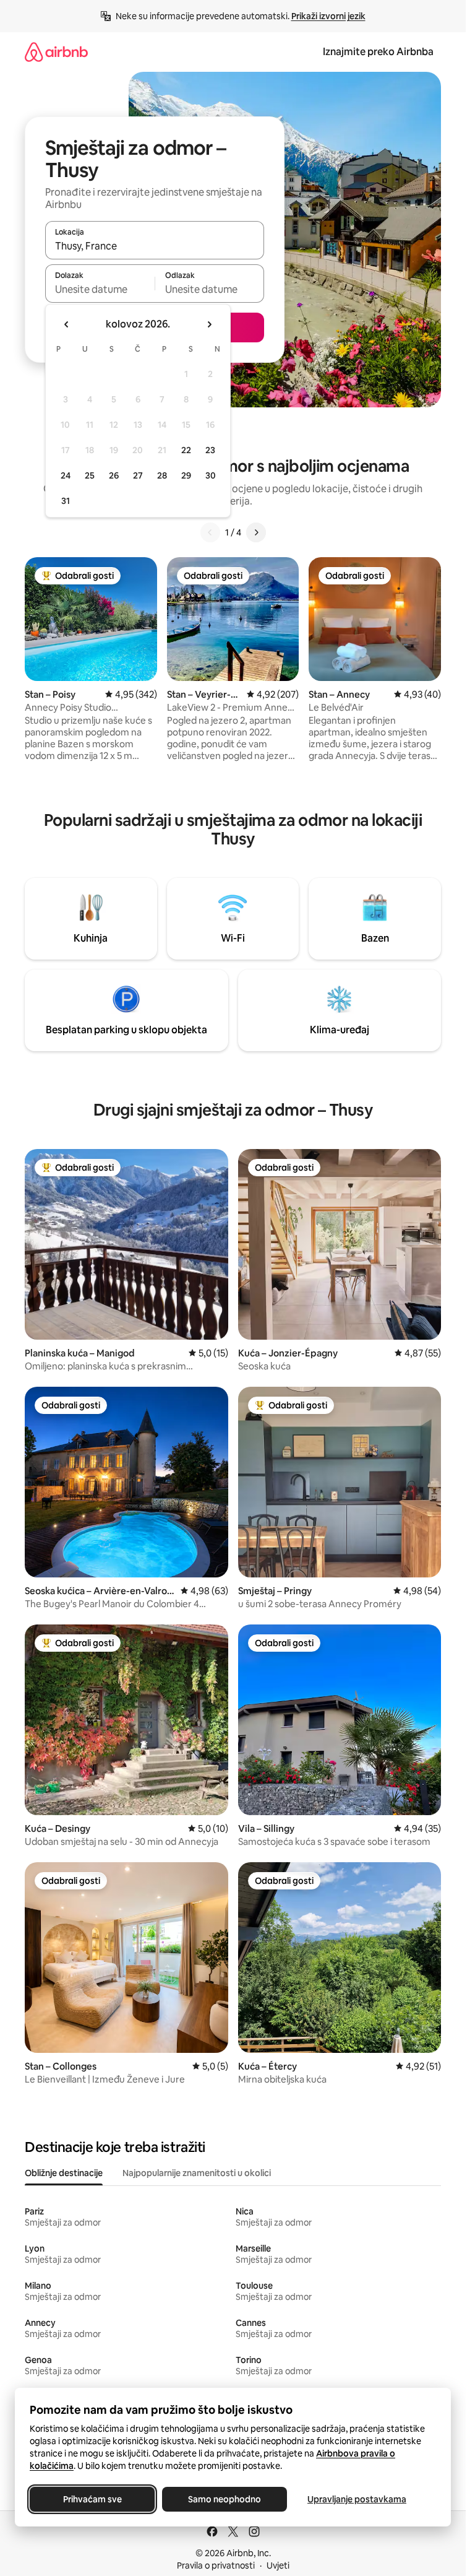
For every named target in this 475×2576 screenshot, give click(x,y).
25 (90, 475)
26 (114, 475)
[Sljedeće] (256, 532)
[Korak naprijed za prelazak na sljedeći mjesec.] (209, 324)
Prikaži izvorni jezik (328, 16)
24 (66, 475)
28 (162, 475)
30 (211, 475)
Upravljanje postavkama (357, 2499)
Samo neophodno (225, 2499)
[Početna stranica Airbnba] (56, 52)
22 (186, 450)
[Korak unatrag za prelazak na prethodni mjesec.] (67, 324)
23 (210, 450)
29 (186, 475)
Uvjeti (278, 2565)
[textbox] (100, 289)
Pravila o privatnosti (216, 2565)
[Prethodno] (210, 532)
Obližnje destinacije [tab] (64, 2173)
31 (66, 501)
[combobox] (155, 246)
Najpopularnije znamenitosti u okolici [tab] (197, 2173)
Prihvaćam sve (92, 2499)
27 (138, 475)
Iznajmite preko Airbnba (378, 52)
